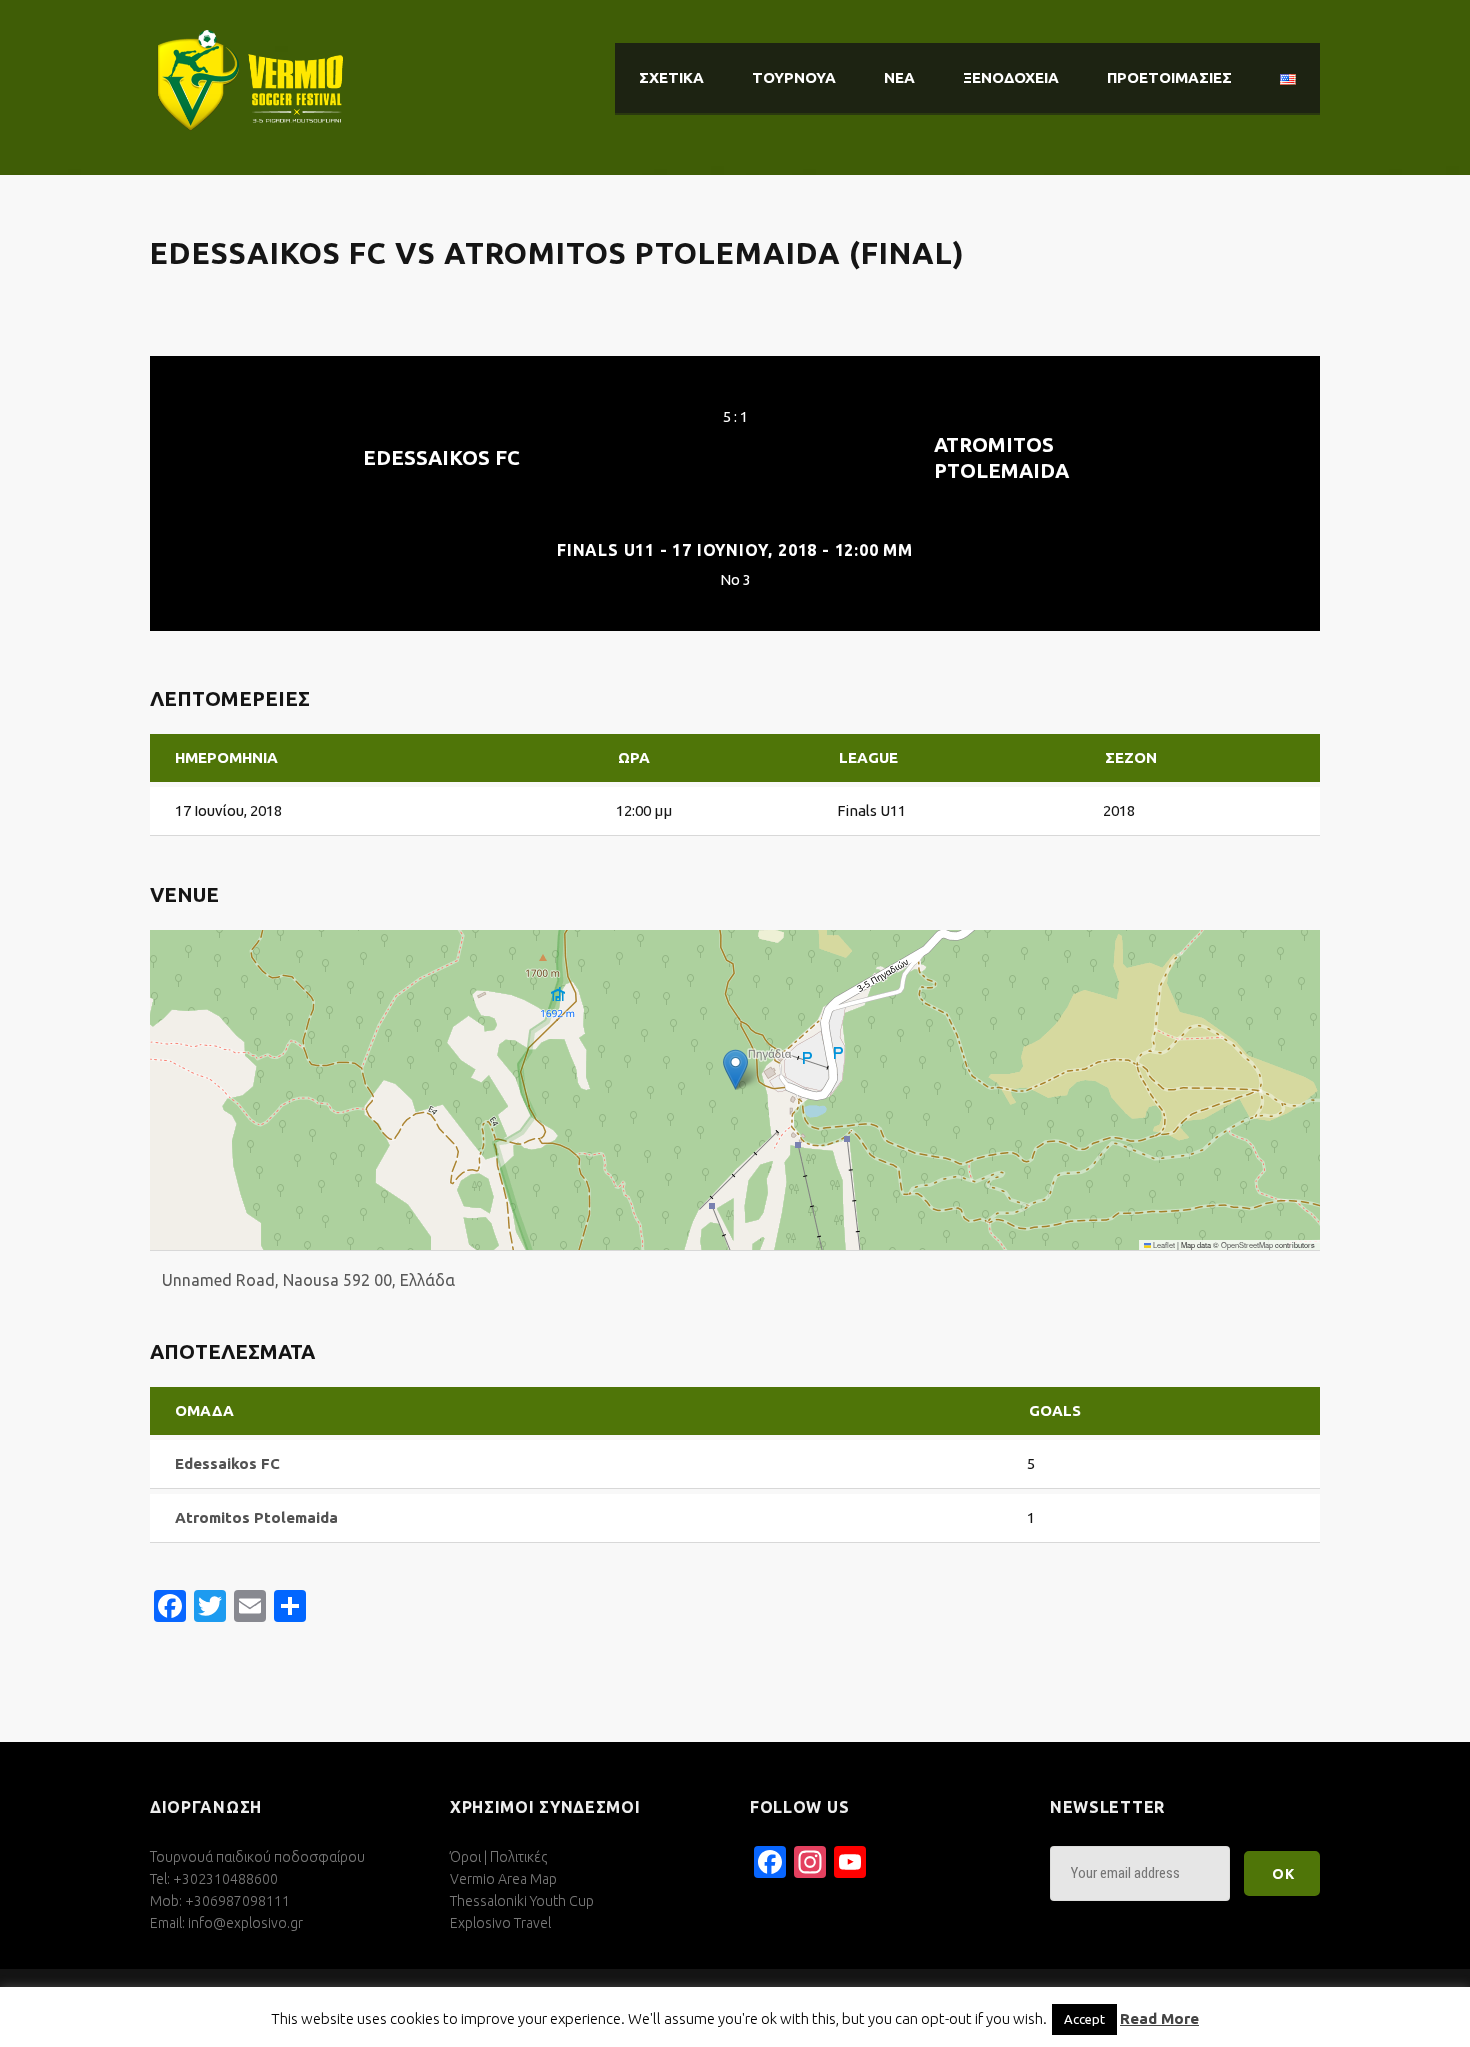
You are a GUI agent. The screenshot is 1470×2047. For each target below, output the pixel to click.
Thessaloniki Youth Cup (522, 1901)
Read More (1159, 2018)
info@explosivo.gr (245, 1923)
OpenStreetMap (1247, 1244)
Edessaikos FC (441, 457)
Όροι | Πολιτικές (498, 1857)
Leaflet (1163, 1244)
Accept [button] (1084, 2019)
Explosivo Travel (500, 1923)
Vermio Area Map (503, 1879)
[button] (735, 1069)
